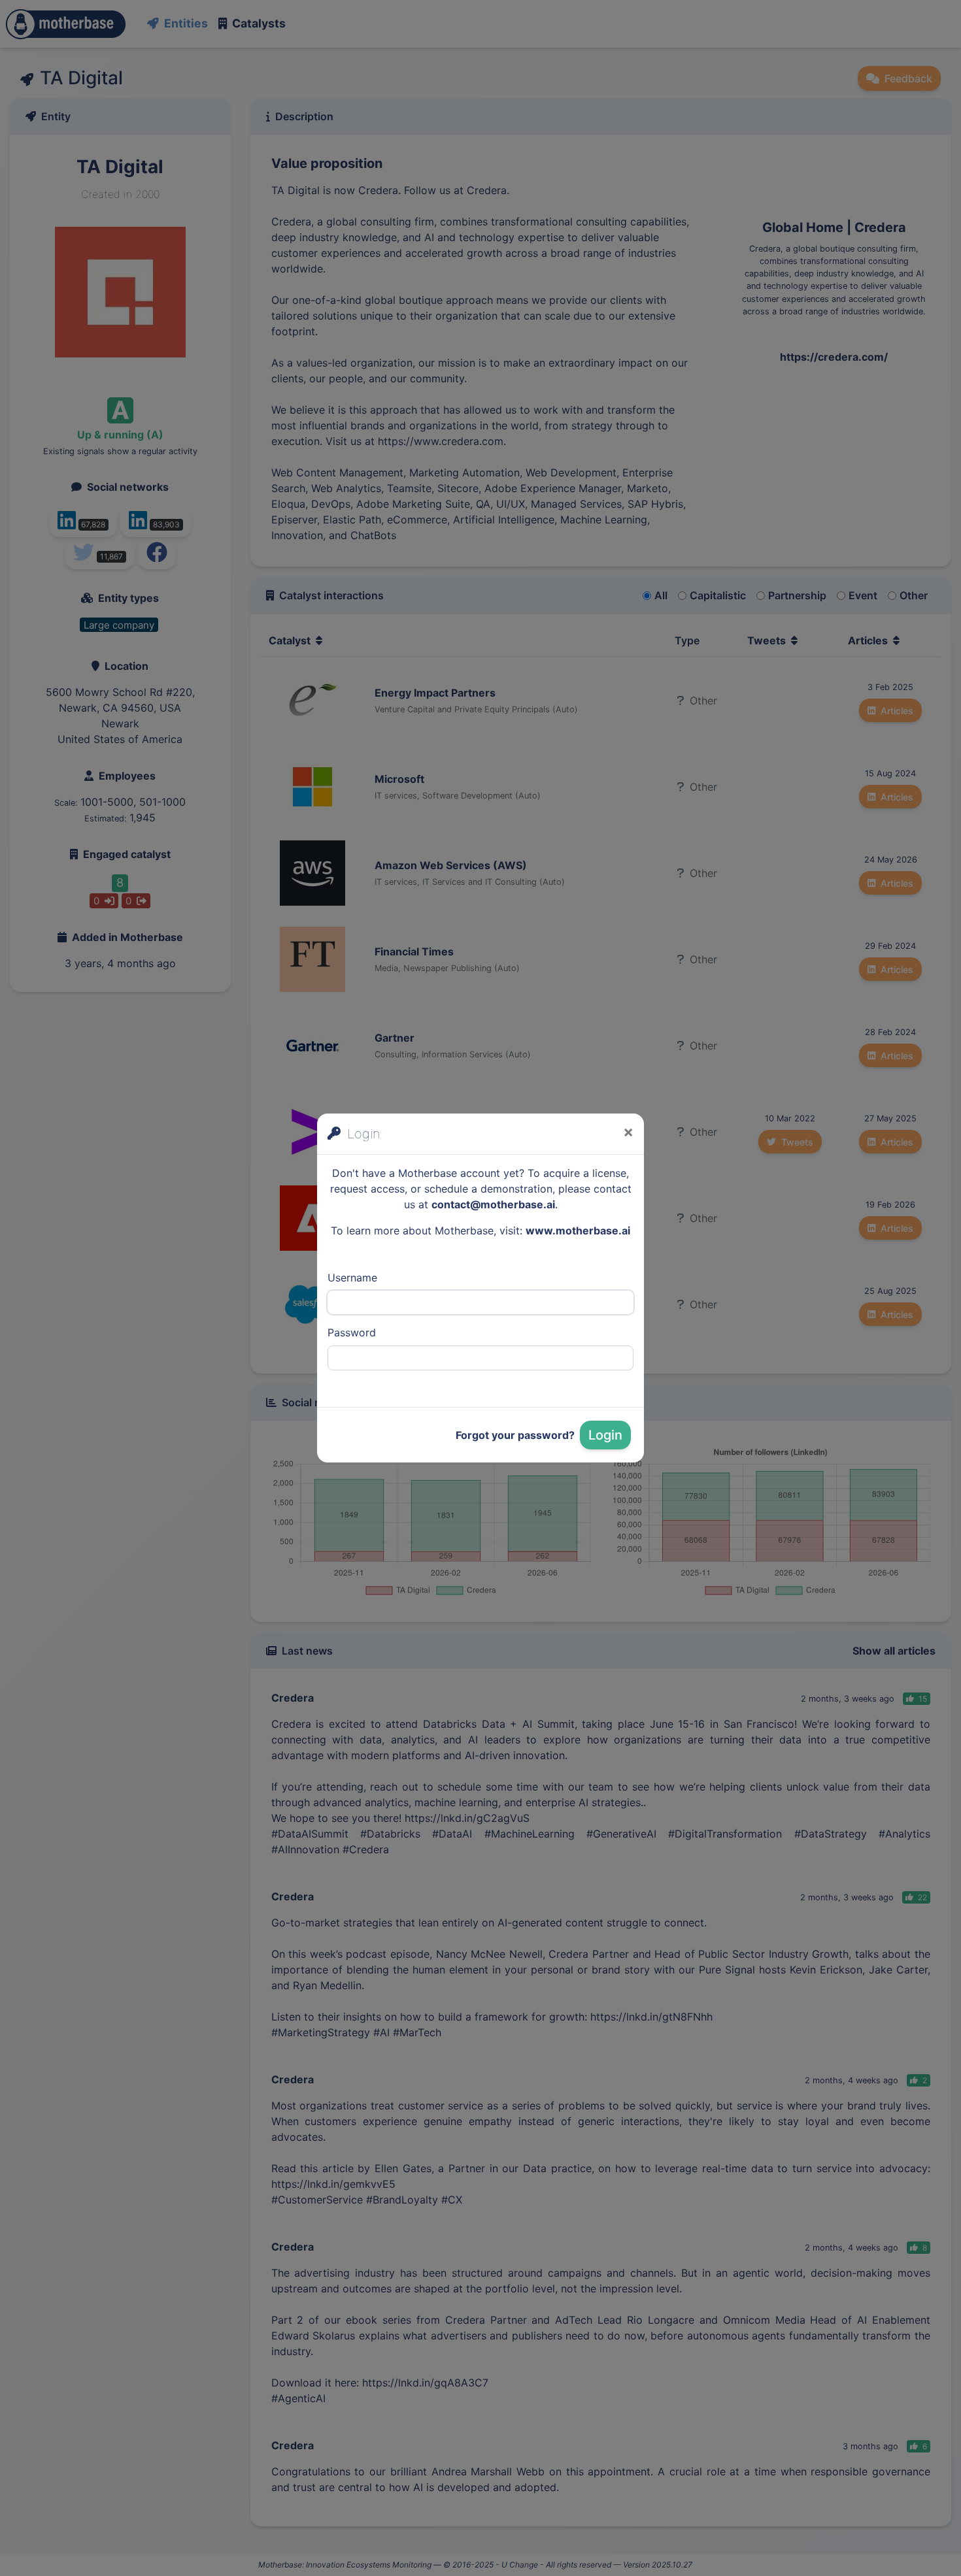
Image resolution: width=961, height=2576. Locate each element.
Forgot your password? (515, 1435)
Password (352, 1332)
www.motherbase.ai (578, 1230)
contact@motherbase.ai (493, 1204)
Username (352, 1278)
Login (605, 1435)
